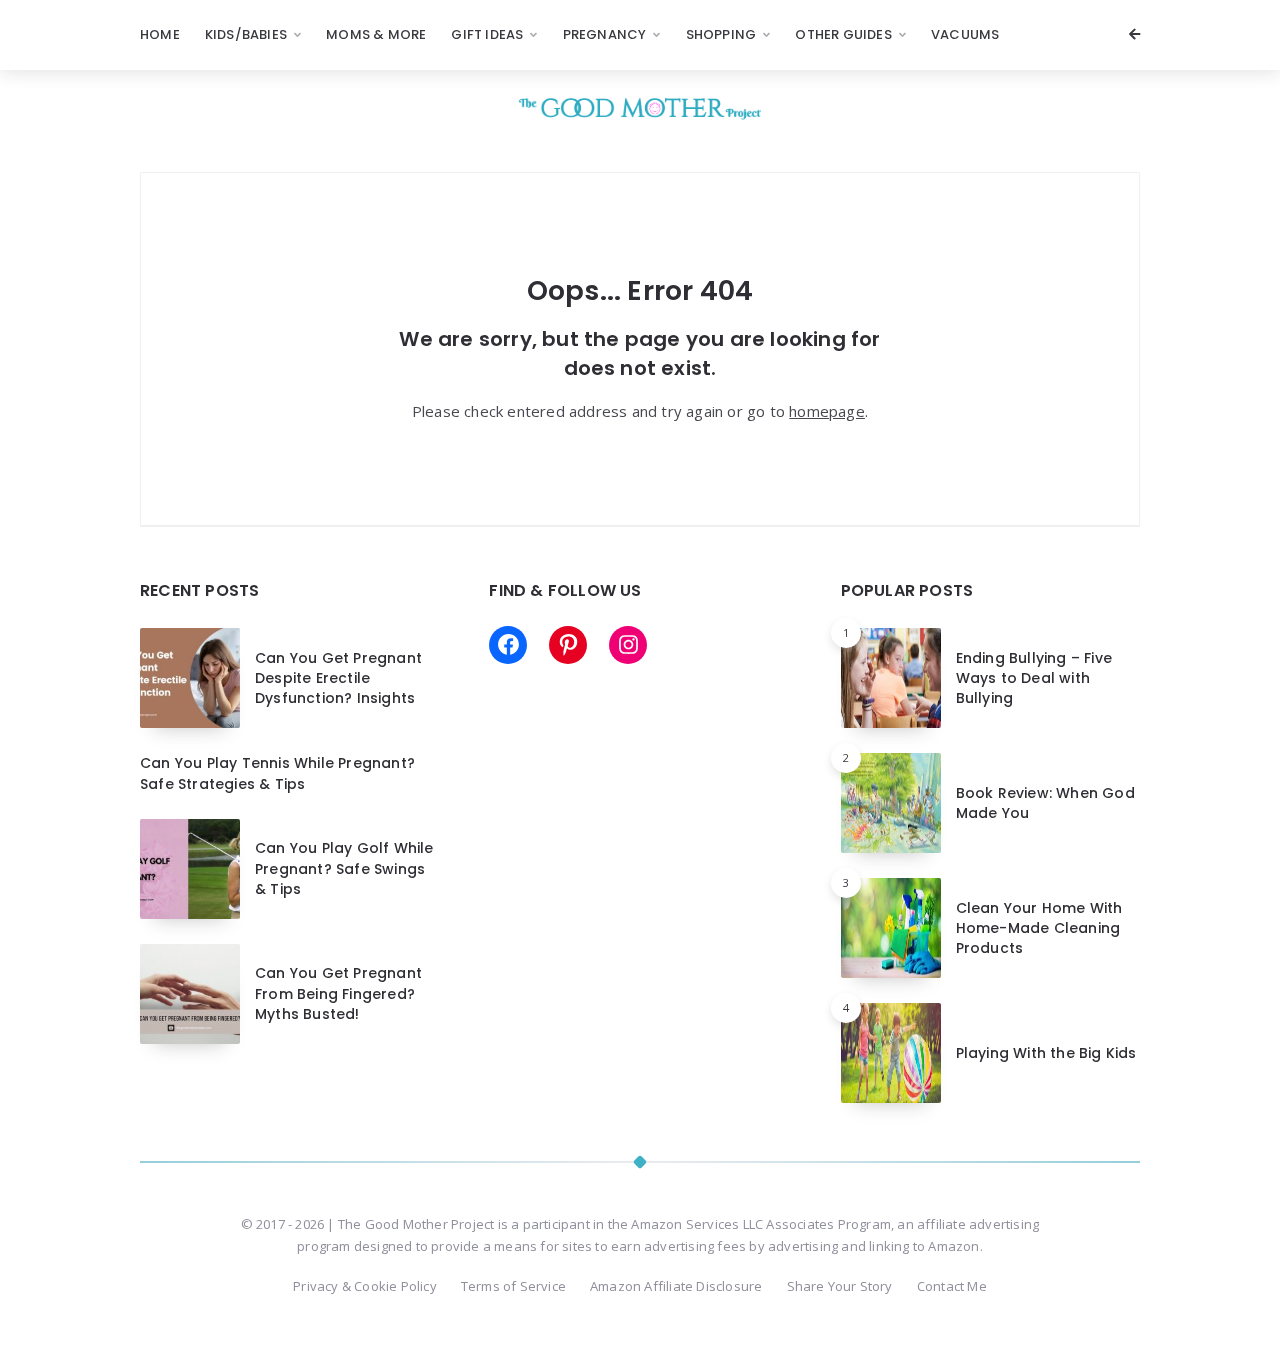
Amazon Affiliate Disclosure (676, 1286)
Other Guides (843, 34)
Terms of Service (513, 1286)
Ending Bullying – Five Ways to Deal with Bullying (1034, 678)
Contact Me (952, 1286)
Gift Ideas (487, 34)
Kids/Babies (246, 34)
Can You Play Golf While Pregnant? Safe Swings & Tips (344, 868)
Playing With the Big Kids (1046, 1053)
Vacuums (965, 34)
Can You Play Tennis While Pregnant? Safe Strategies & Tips (277, 773)
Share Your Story (840, 1286)
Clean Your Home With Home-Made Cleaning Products (1039, 928)
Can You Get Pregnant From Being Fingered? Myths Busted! (338, 993)
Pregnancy (605, 34)
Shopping (721, 34)
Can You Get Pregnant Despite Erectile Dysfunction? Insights (338, 678)
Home (160, 34)
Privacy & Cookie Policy (365, 1286)
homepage (827, 411)
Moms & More (376, 34)
